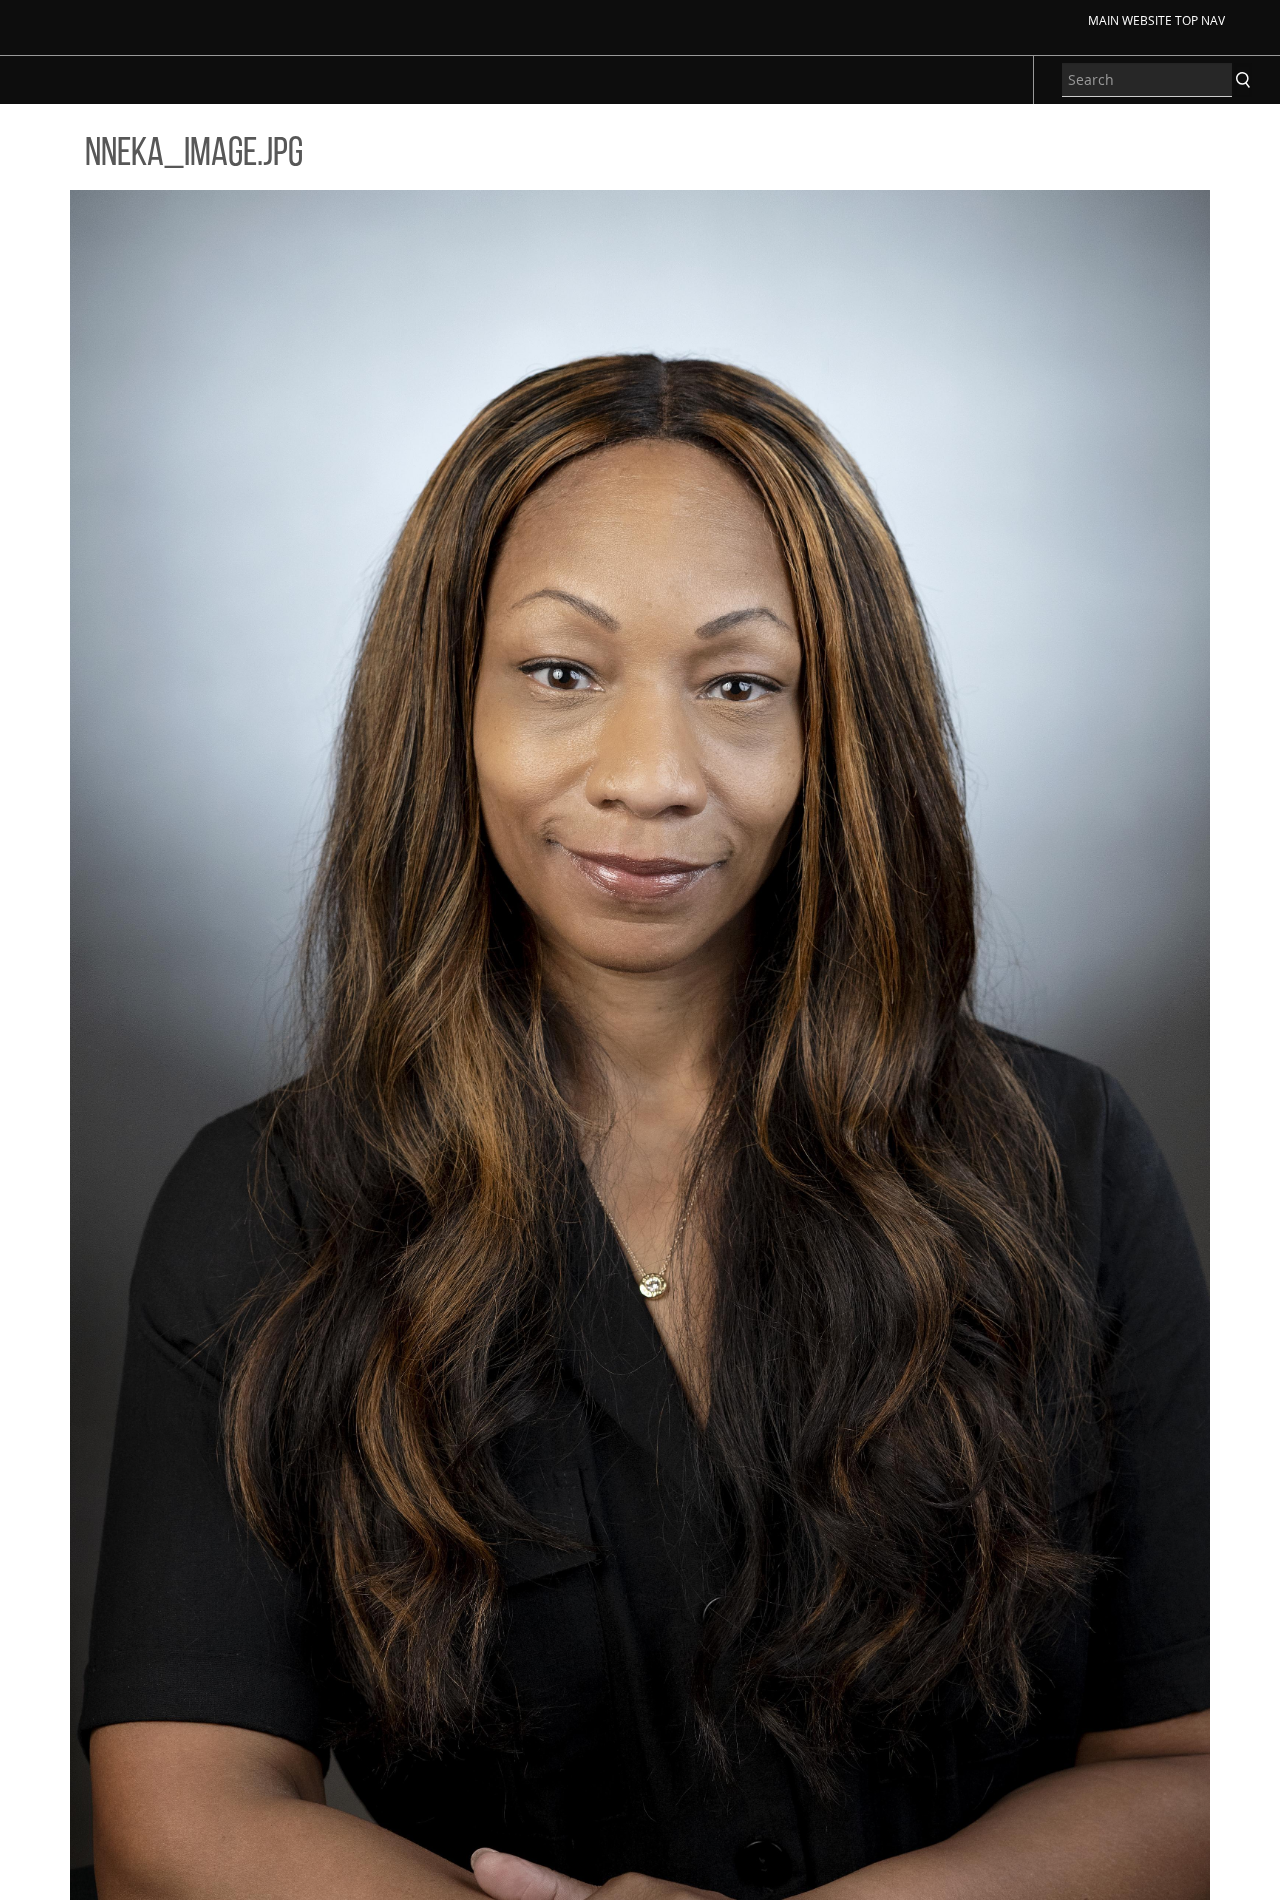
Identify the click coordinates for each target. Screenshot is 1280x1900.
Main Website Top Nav (1156, 20)
